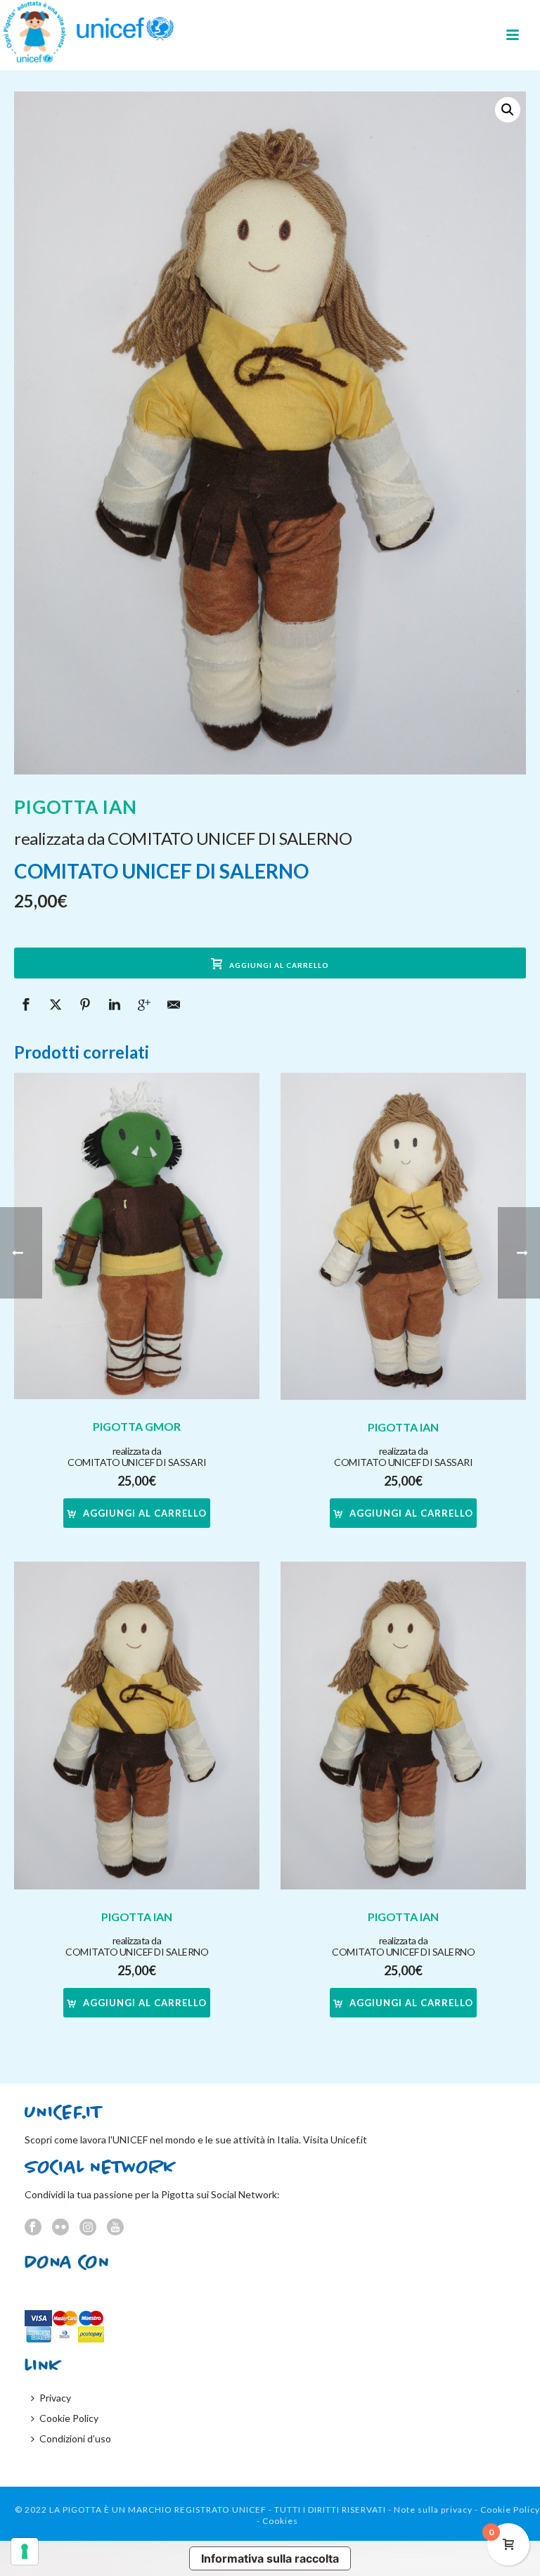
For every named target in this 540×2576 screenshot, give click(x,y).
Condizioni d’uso (75, 2438)
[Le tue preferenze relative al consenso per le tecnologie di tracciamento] (25, 2551)
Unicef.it (349, 2140)
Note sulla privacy (433, 2510)
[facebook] (33, 2228)
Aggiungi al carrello (279, 965)
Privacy (55, 2398)
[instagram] (88, 2228)
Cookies (280, 2521)
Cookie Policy (69, 2418)
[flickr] (60, 2228)
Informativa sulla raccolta (270, 2558)
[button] (508, 110)
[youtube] (115, 2228)
